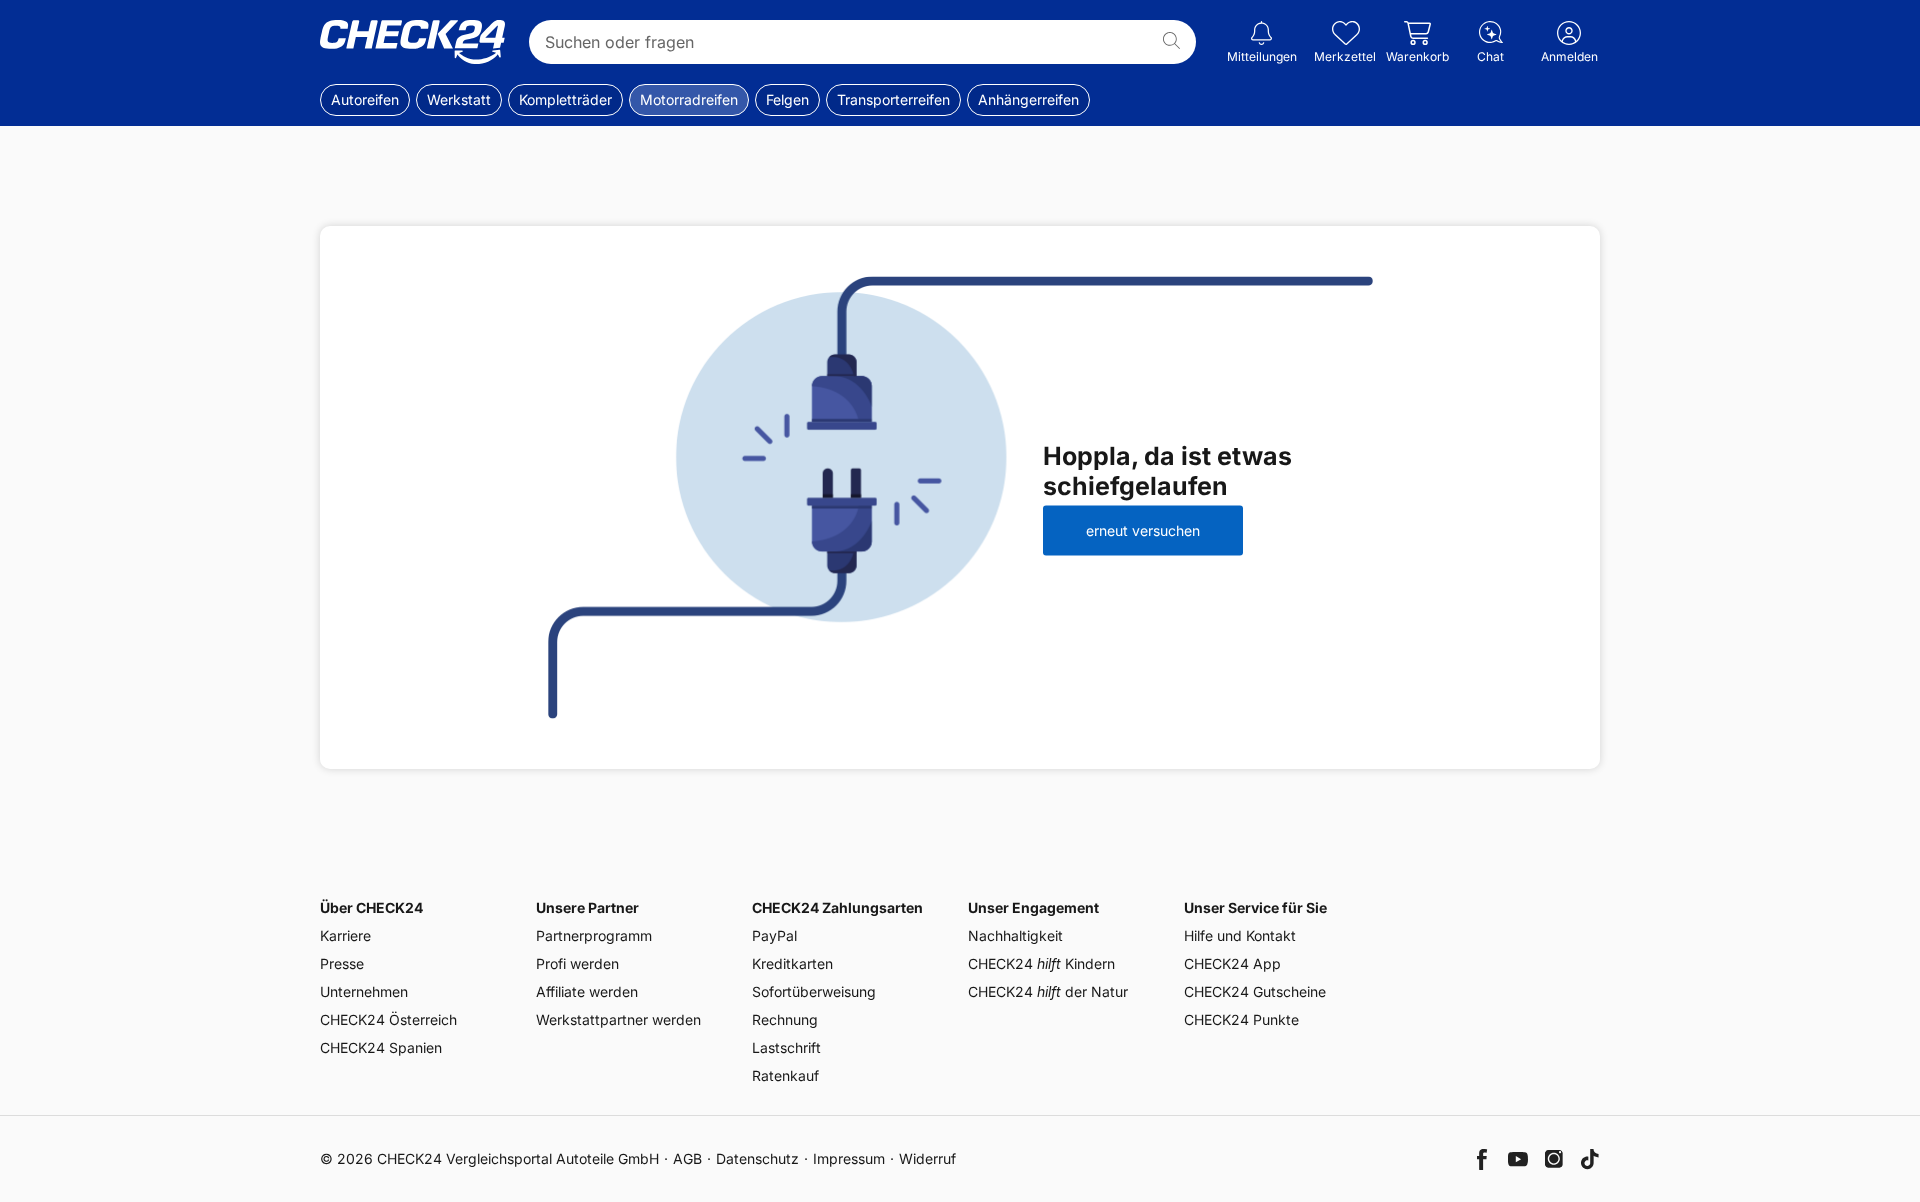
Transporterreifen (893, 99)
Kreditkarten (792, 963)
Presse (342, 963)
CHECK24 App (1232, 963)
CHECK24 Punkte (1241, 1019)
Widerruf (927, 1158)
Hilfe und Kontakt (1240, 935)
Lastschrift (786, 1047)
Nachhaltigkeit (1015, 935)
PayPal (774, 935)
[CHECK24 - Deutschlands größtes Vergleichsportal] (412, 42)
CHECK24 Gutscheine (1255, 991)
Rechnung (785, 1019)
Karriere (345, 935)
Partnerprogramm (594, 935)
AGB (687, 1158)
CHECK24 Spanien (381, 1047)
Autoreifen (365, 99)
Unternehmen (364, 991)
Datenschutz (757, 1158)
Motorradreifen (689, 99)
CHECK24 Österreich (388, 1019)
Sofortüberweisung (814, 991)
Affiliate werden (587, 991)
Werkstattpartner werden (618, 1019)
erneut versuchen (1143, 530)
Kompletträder (565, 99)
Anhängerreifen (1028, 99)
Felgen (787, 99)
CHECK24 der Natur (1048, 991)
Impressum (849, 1158)
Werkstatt (459, 99)
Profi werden (577, 963)
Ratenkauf (785, 1075)
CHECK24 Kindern (1041, 963)
